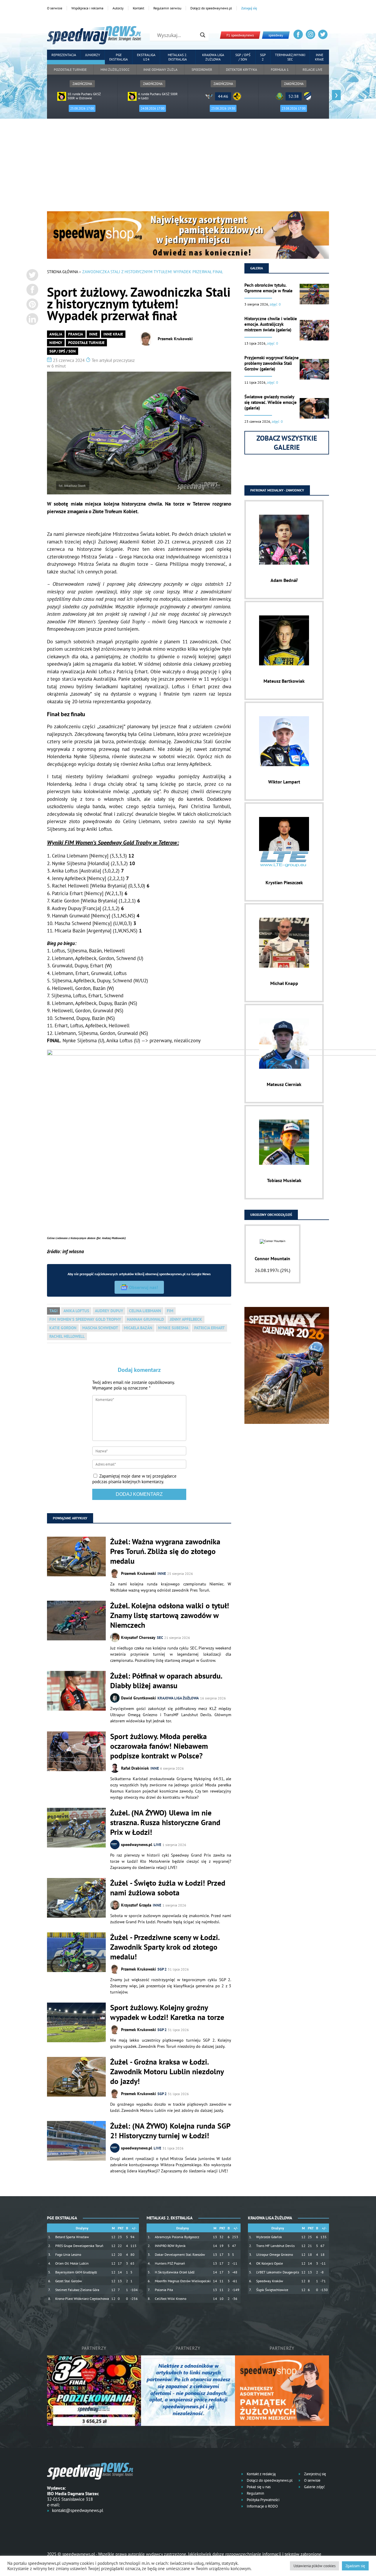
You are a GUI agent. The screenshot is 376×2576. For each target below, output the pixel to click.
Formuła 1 (280, 69)
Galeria (257, 268)
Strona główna (62, 272)
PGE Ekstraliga (119, 57)
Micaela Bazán (138, 1328)
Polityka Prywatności (263, 2500)
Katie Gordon (63, 1328)
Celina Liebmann (145, 1311)
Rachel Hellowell (67, 1336)
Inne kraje (319, 57)
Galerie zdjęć (314, 2487)
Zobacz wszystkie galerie (287, 443)
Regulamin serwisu (167, 8)
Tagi (53, 1311)
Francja (76, 334)
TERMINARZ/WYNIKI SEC (290, 57)
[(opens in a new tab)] (76, 1828)
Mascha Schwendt (100, 1328)
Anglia (56, 334)
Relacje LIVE (312, 69)
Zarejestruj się (315, 2474)
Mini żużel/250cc (115, 69)
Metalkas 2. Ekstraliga (178, 57)
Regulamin (255, 2493)
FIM (170, 1311)
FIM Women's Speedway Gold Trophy (85, 1319)
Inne (93, 334)
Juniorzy (93, 55)
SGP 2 (263, 57)
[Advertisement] (188, 167)
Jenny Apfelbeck (186, 1319)
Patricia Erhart (209, 1328)
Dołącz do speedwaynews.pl (211, 8)
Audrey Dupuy (109, 1311)
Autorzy (118, 8)
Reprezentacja (64, 55)
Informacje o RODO (262, 2506)
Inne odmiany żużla (160, 69)
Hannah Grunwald (145, 1319)
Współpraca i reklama (87, 8)
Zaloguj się (249, 8)
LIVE (157, 1845)
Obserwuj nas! (143, 1287)
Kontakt (139, 8)
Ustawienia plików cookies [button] (314, 2566)
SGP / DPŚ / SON (243, 57)
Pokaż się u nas (258, 2487)
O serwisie (55, 8)
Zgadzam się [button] (355, 2566)
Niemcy (56, 343)
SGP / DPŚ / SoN (63, 351)
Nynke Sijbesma (173, 1328)
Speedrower (202, 69)
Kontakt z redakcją (261, 2474)
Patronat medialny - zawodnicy (277, 490)
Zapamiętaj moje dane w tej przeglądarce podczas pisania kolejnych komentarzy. (134, 1479)
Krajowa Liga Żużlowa (213, 57)
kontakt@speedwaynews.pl (78, 2510)
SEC (160, 1638)
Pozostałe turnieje (70, 69)
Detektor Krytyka (241, 69)
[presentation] (40, 95)
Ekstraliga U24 (146, 57)
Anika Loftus (76, 1311)
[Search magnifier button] (203, 35)
